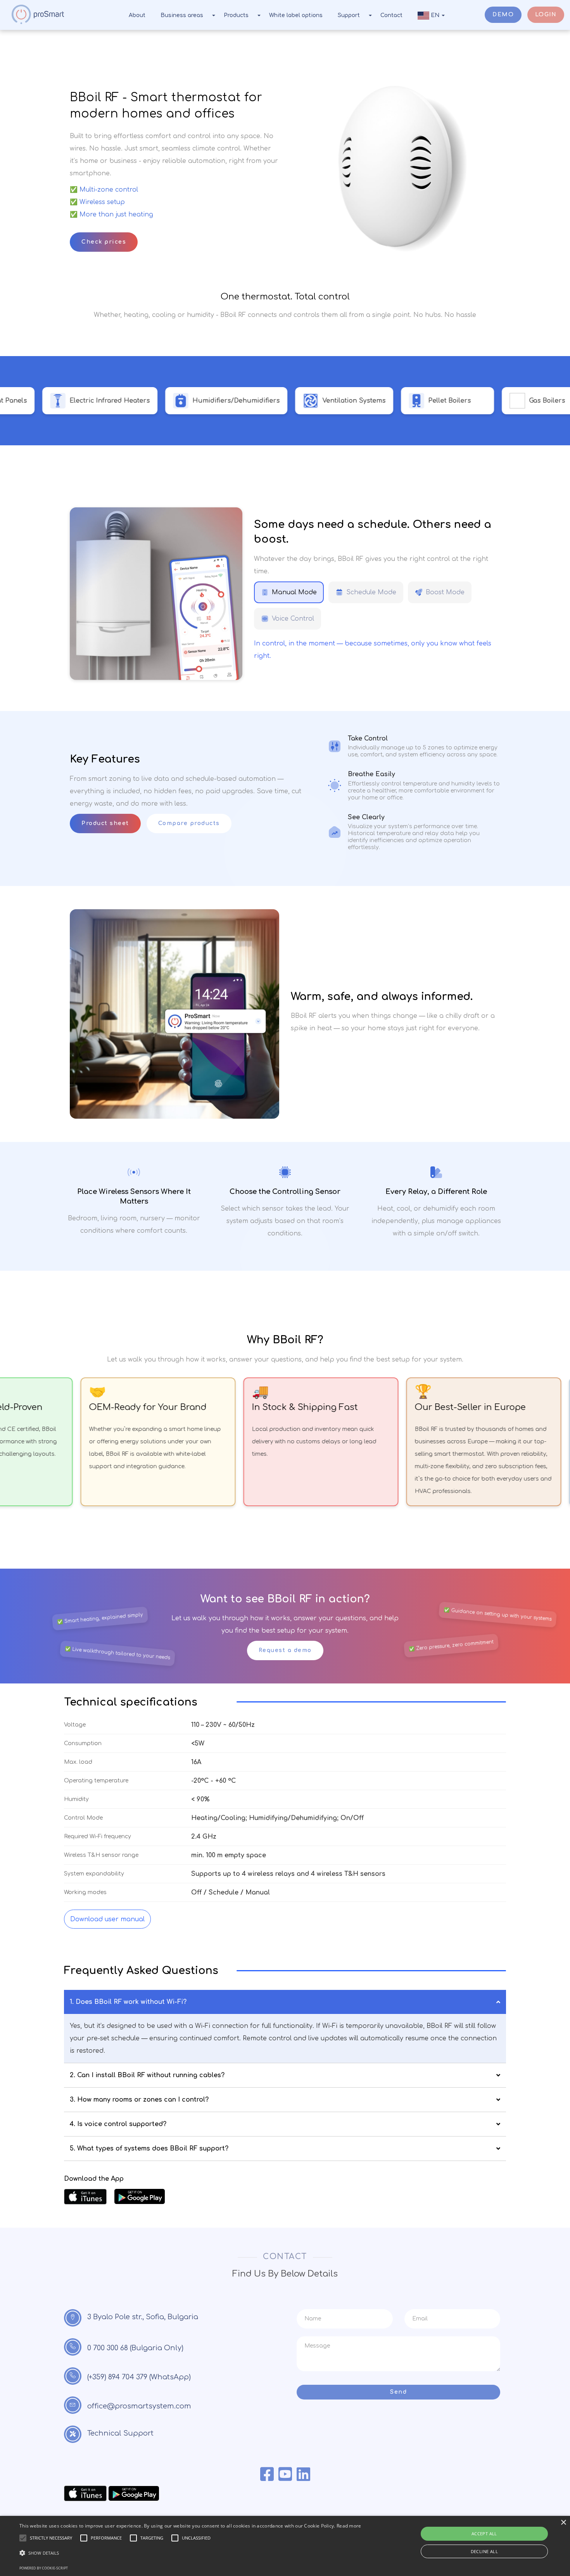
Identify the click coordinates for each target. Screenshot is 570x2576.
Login (546, 15)
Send (398, 2392)
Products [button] (236, 15)
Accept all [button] (484, 2534)
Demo (503, 15)
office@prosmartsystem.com (139, 2406)
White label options (296, 15)
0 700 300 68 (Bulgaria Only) (135, 2348)
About (137, 15)
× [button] (563, 2523)
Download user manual (107, 1919)
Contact (391, 15)
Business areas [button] (182, 15)
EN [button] (435, 15)
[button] (190, 2553)
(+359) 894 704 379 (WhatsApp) (139, 2377)
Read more (349, 2526)
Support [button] (349, 15)
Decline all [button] (484, 2551)
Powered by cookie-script (44, 2568)
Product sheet (105, 823)
